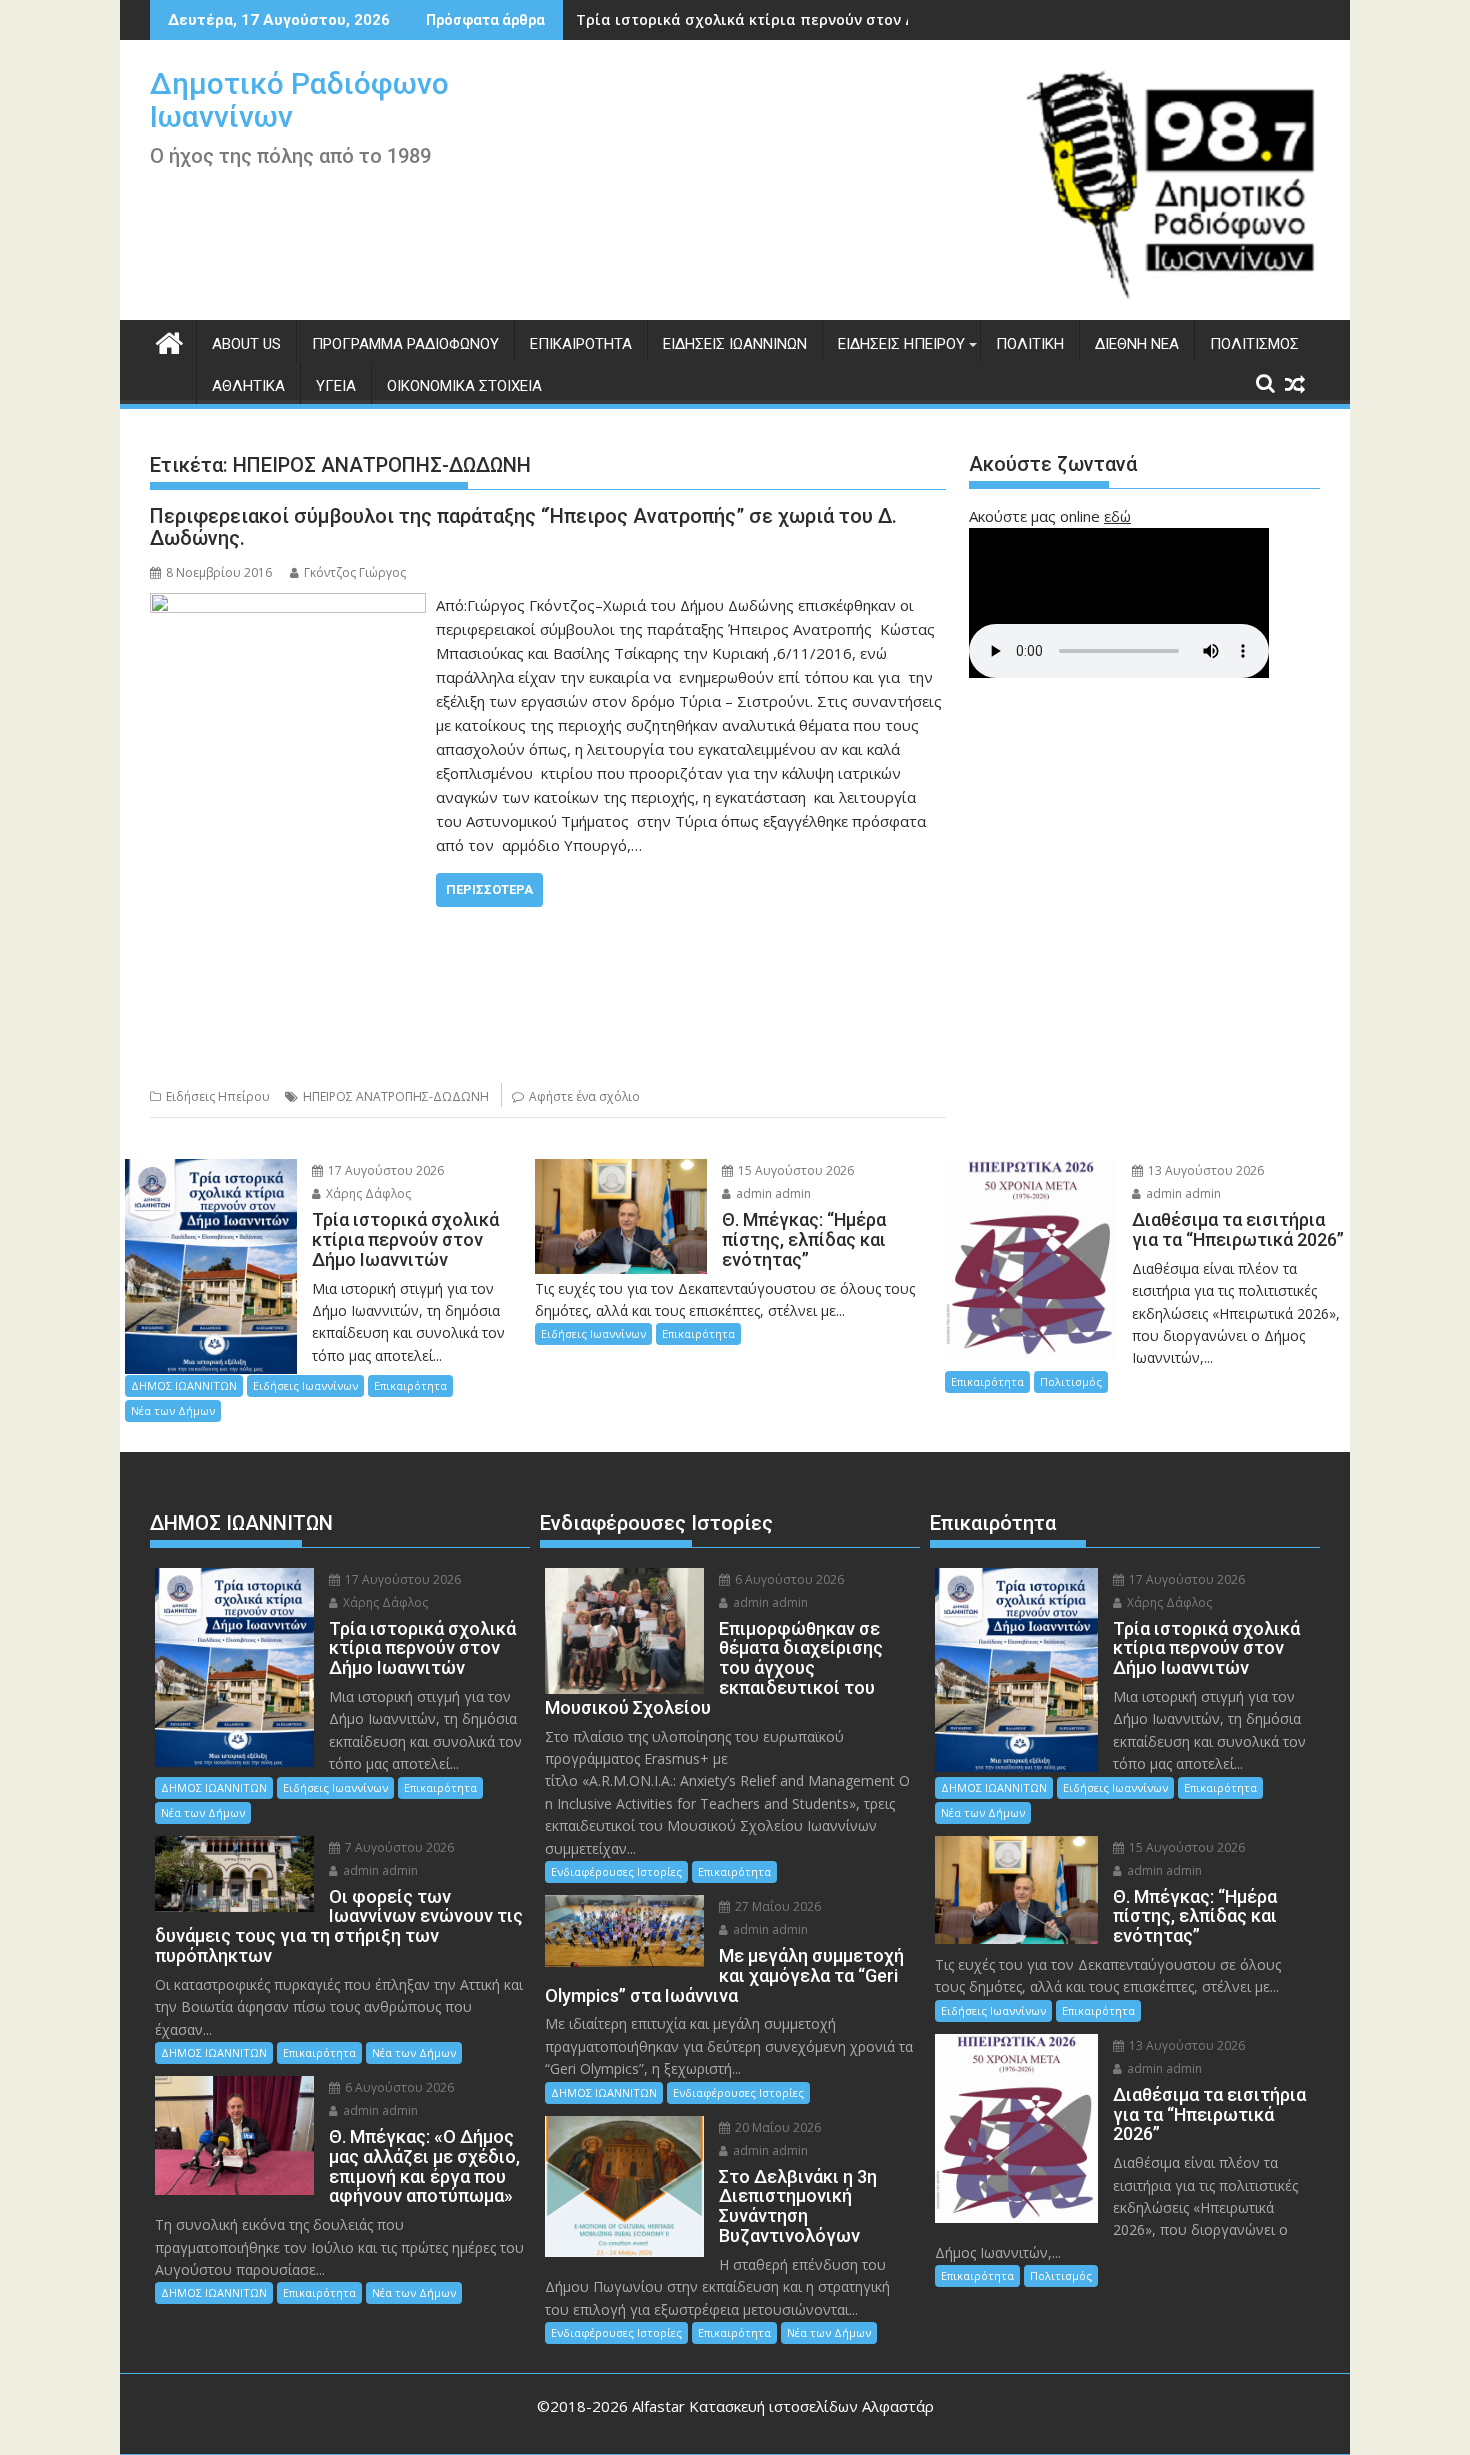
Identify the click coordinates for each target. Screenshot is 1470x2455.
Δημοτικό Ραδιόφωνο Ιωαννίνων (299, 100)
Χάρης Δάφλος (367, 1193)
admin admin (772, 1193)
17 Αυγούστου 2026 (384, 1170)
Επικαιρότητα (581, 344)
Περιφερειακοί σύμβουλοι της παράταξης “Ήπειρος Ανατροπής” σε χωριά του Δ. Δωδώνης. (523, 527)
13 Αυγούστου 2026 (1204, 1170)
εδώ (1117, 516)
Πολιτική (1030, 344)
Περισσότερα (489, 889)
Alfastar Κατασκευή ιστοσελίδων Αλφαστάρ (783, 2406)
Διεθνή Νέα (1137, 344)
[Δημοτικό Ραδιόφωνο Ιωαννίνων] (169, 340)
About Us (246, 344)
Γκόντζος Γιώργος (355, 572)
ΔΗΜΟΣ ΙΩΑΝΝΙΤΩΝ (184, 1385)
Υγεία (336, 386)
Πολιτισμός (1254, 344)
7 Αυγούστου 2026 (398, 1847)
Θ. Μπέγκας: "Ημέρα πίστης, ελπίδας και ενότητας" (763, 19)
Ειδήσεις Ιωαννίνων (735, 344)
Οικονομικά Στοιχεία (464, 386)
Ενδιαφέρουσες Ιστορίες (616, 1871)
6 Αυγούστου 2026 (398, 2087)
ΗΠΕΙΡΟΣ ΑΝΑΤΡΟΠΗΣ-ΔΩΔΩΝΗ (396, 1096)
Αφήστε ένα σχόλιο (584, 1096)
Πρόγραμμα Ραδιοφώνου (405, 344)
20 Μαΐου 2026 (776, 2127)
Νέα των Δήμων (173, 1410)
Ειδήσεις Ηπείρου (901, 344)
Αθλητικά (248, 386)
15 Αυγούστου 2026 (794, 1170)
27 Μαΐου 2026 (776, 1906)
